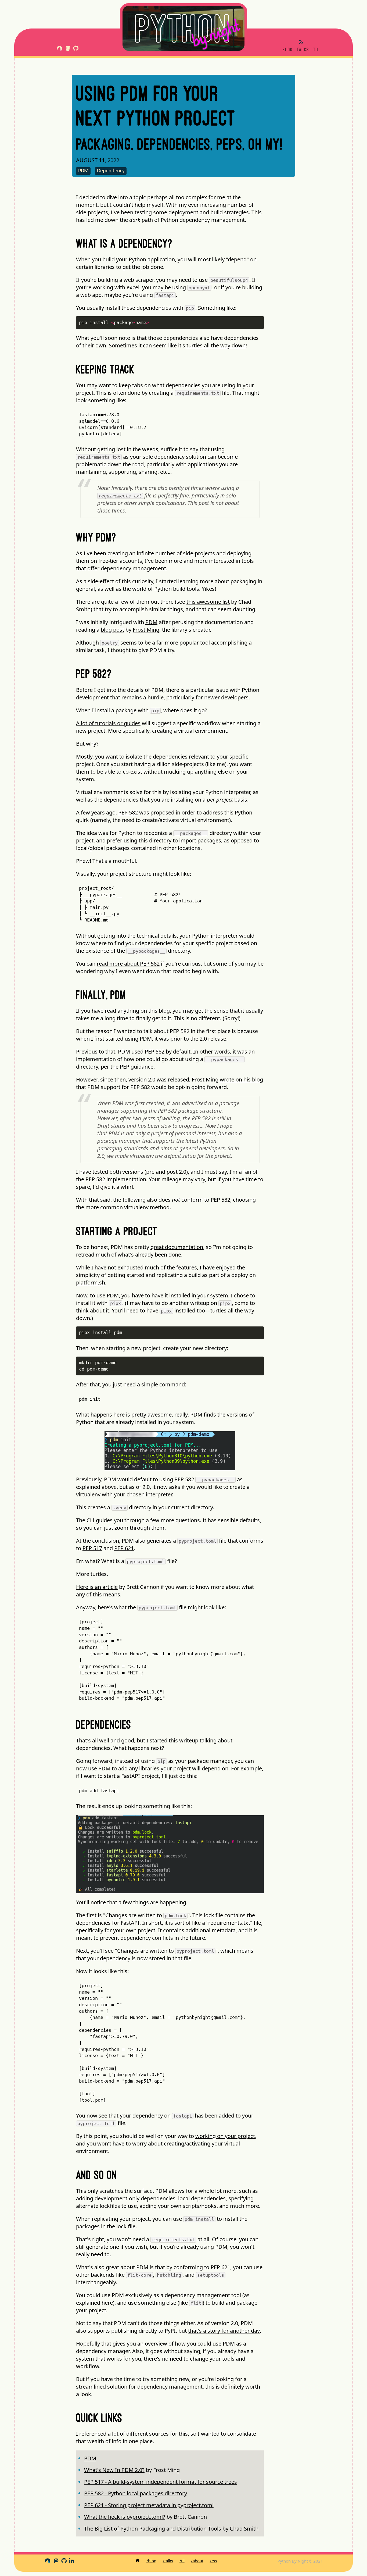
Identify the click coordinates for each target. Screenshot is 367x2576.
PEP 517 (92, 1548)
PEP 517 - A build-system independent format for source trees (161, 2482)
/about (197, 2561)
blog (288, 50)
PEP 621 (124, 1548)
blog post (112, 630)
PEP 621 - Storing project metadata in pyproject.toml (149, 2505)
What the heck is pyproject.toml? (125, 2517)
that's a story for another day (224, 2331)
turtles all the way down (216, 345)
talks (303, 50)
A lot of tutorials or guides (108, 723)
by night (215, 33)
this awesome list (208, 602)
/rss (213, 2561)
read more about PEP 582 (128, 964)
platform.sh (91, 1282)
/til (182, 2561)
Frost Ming (146, 630)
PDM (83, 171)
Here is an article (97, 1587)
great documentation (177, 1247)
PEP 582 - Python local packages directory (136, 2493)
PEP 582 (128, 812)
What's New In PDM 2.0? (114, 2470)
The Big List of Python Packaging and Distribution (145, 2529)
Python (184, 28)
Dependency (111, 171)
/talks (168, 2561)
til (316, 50)
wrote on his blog (241, 1079)
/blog (151, 2561)
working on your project (225, 2136)
